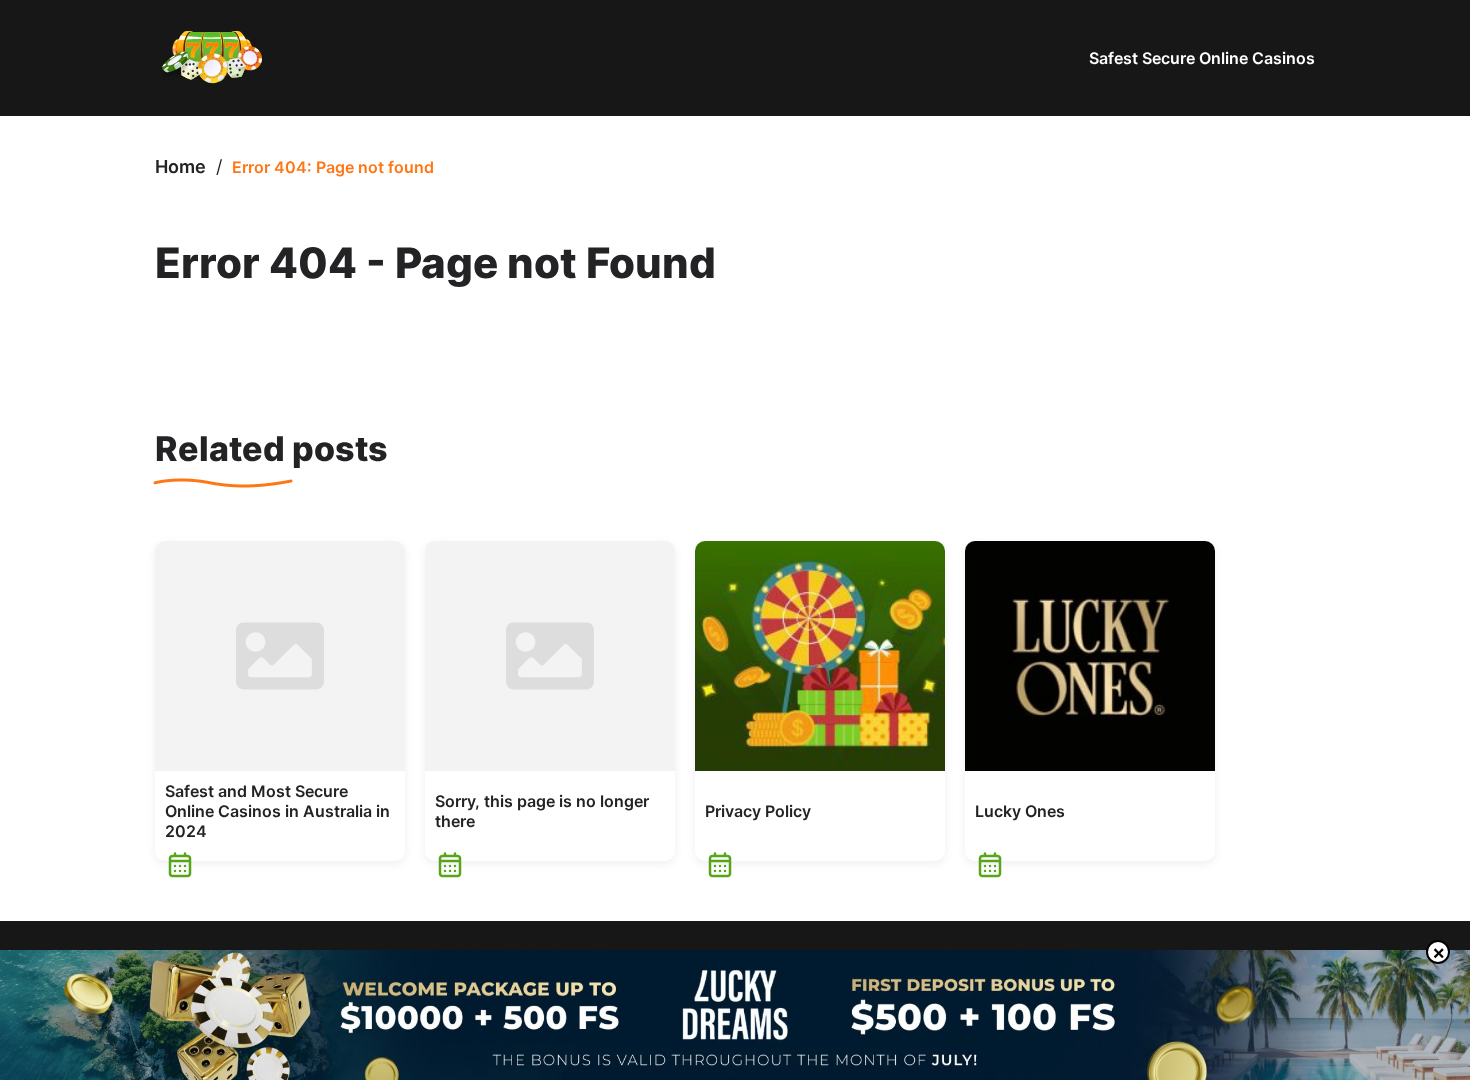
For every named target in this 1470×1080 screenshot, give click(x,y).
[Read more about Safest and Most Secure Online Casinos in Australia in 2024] (280, 656)
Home (180, 166)
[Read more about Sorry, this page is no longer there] (550, 656)
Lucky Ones (1020, 811)
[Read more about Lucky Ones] (1090, 656)
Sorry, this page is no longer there (542, 811)
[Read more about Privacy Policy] (820, 656)
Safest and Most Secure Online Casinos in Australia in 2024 (277, 811)
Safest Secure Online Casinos (1202, 58)
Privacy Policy (758, 811)
